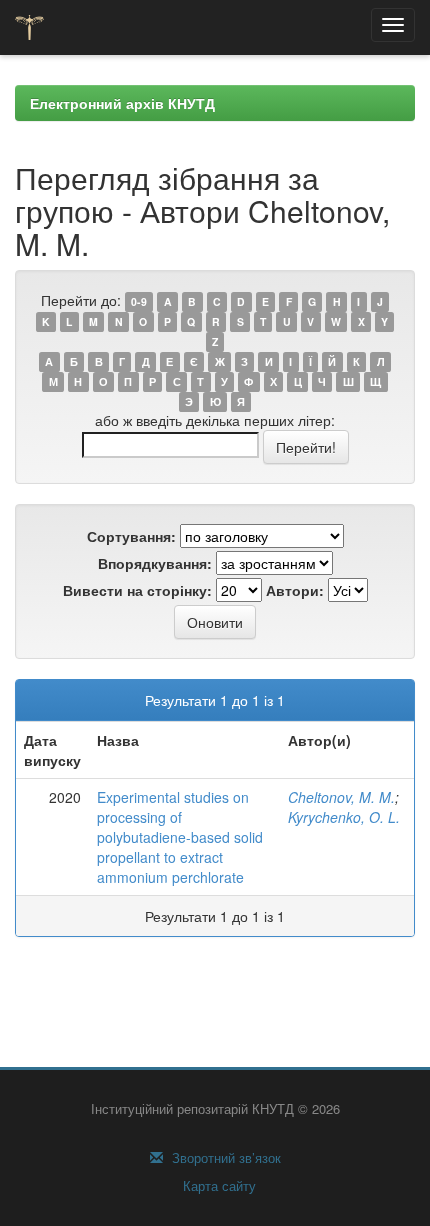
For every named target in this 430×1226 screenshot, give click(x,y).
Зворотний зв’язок (224, 1158)
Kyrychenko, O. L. (344, 817)
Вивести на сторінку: (137, 590)
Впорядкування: (155, 563)
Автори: (295, 590)
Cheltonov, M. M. (341, 797)
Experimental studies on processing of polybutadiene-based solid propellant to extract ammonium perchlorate (180, 837)
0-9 (139, 301)
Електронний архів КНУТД (122, 103)
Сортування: (131, 536)
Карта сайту (217, 1186)
